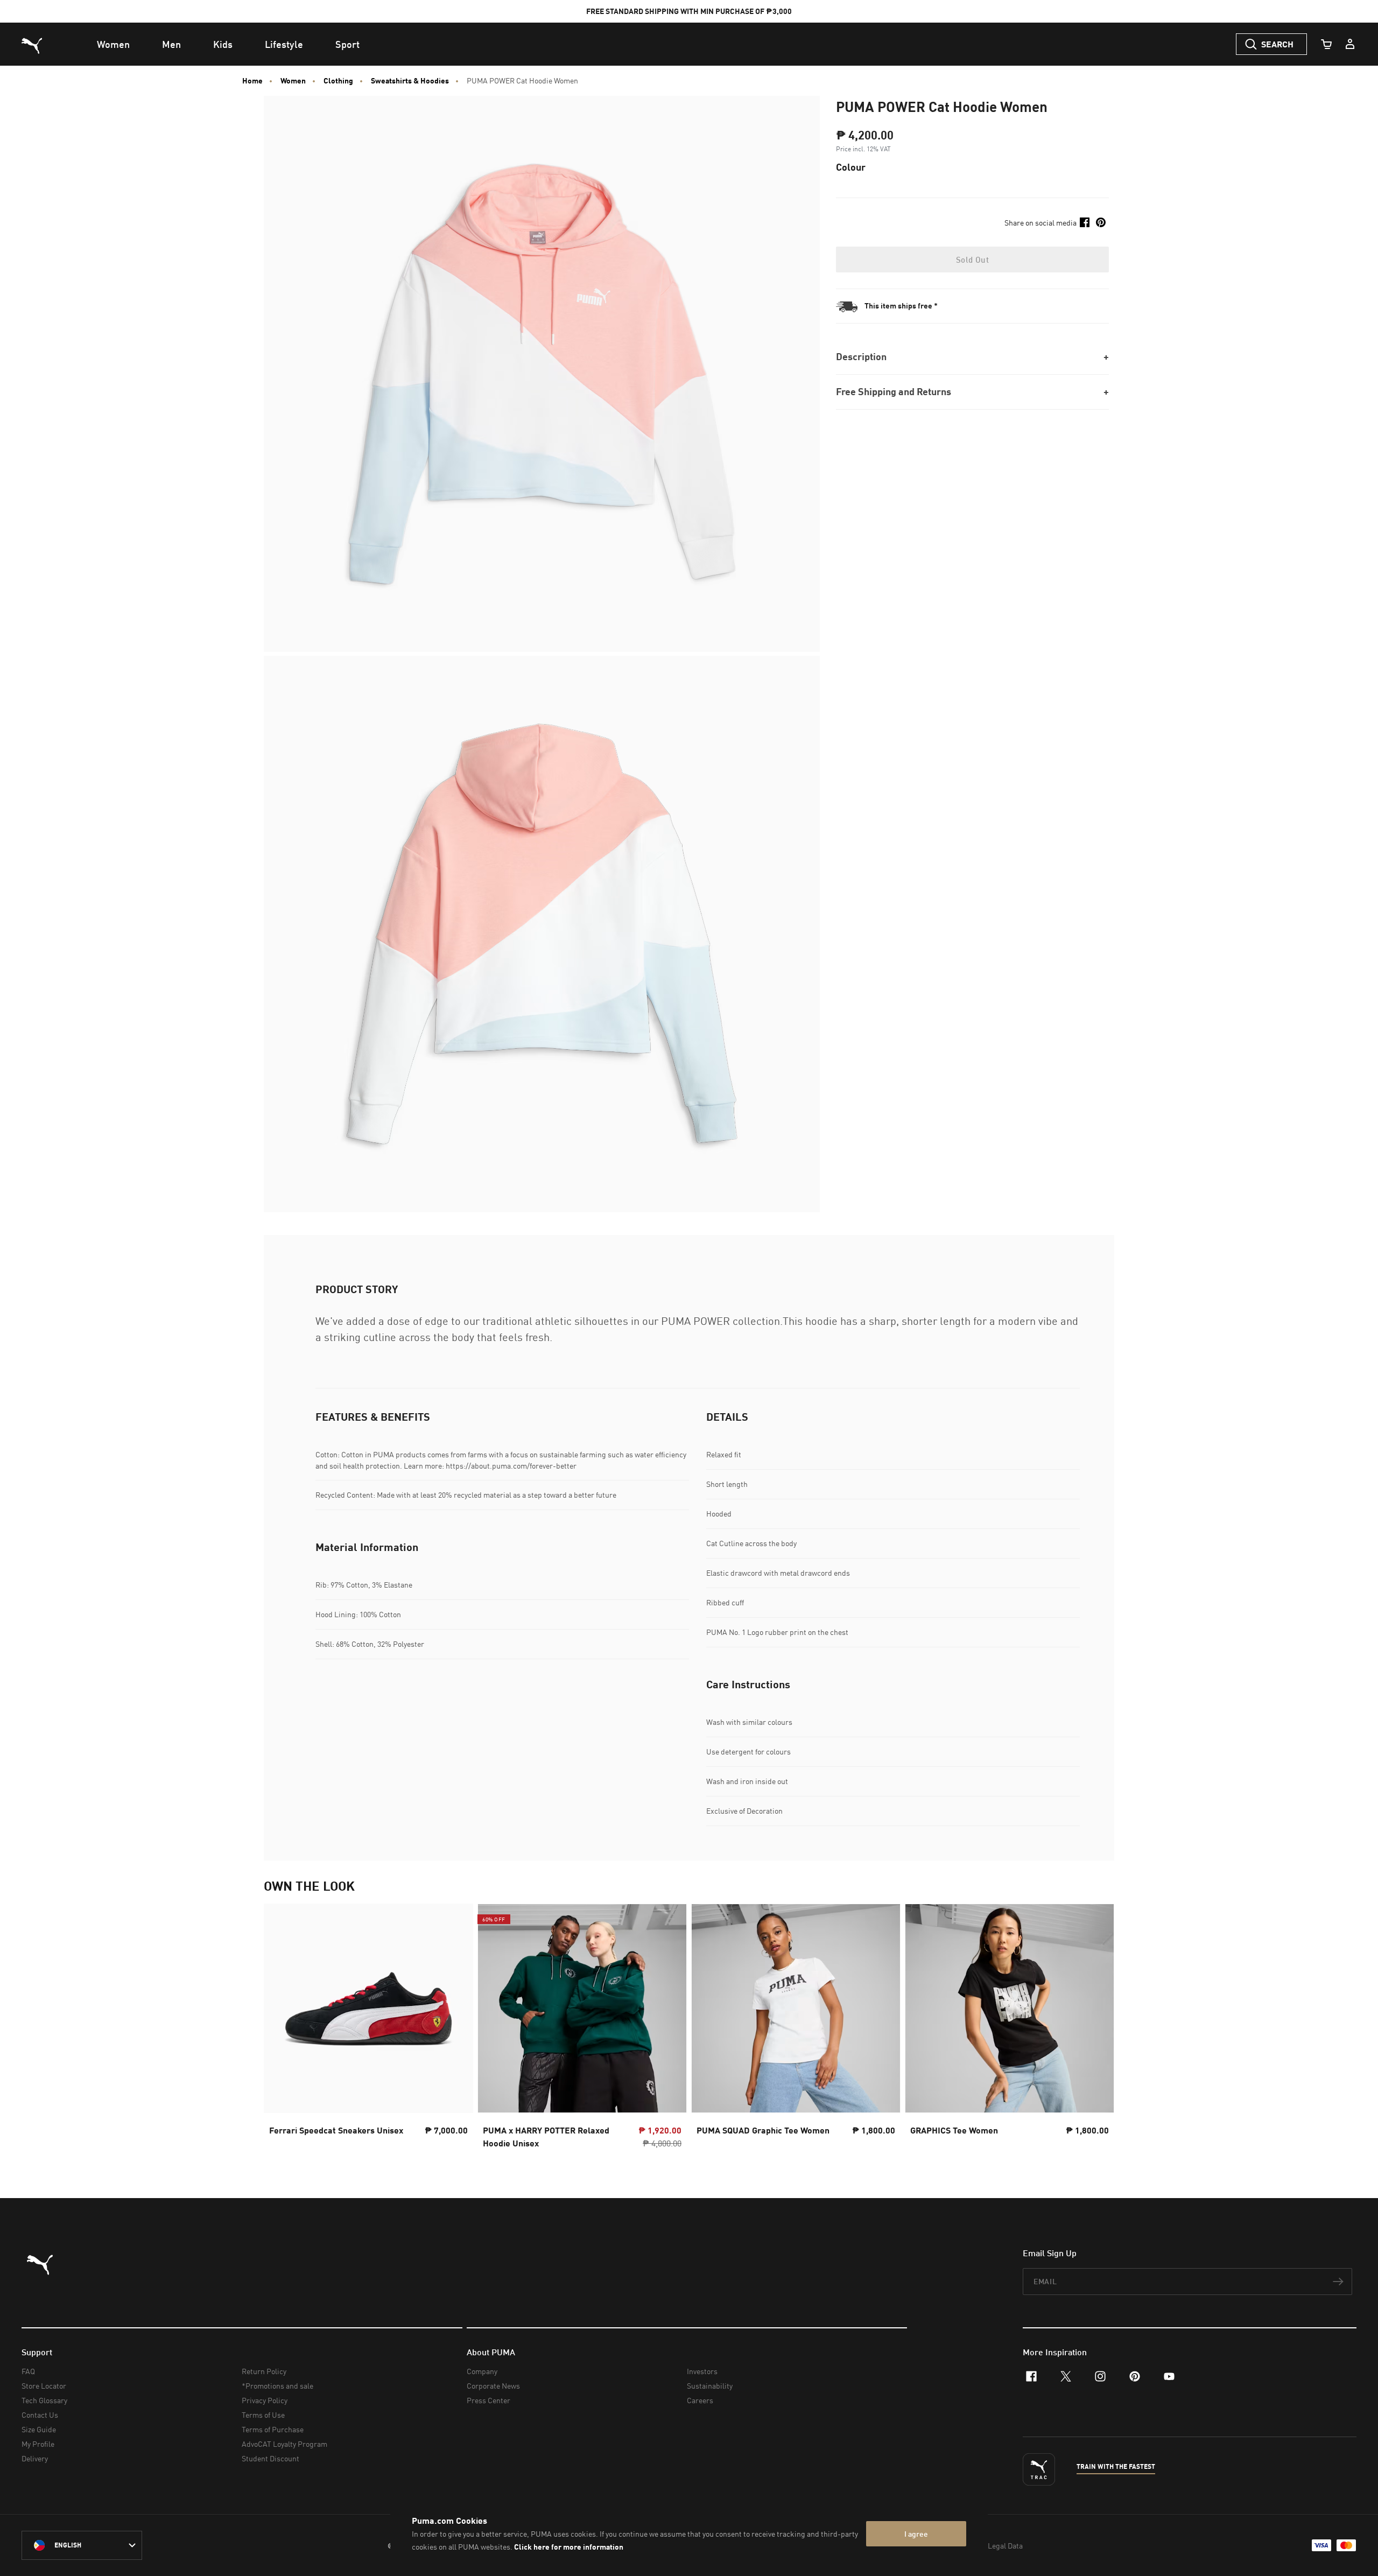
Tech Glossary (44, 2400)
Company (482, 2371)
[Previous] (281, 2030)
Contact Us (40, 2415)
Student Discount (270, 2458)
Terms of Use (263, 2415)
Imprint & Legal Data (988, 2546)
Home (252, 81)
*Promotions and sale (277, 2386)
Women (293, 81)
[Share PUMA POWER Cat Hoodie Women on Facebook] (1085, 222)
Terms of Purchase (273, 2429)
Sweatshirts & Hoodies (410, 81)
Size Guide (39, 2429)
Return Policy (264, 2371)
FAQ (28, 2371)
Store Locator (44, 2386)
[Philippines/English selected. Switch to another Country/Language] (82, 2545)
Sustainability (710, 2386)
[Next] (1097, 2030)
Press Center (488, 2400)
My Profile (38, 2444)
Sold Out (972, 259)
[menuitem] (113, 44)
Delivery (35, 2458)
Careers (700, 2400)
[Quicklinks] (1350, 44)
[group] (368, 2029)
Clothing (338, 81)
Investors (702, 2371)
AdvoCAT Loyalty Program (284, 2444)
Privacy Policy (265, 2400)
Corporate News (493, 2386)
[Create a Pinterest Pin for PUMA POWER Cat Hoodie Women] (1101, 222)
